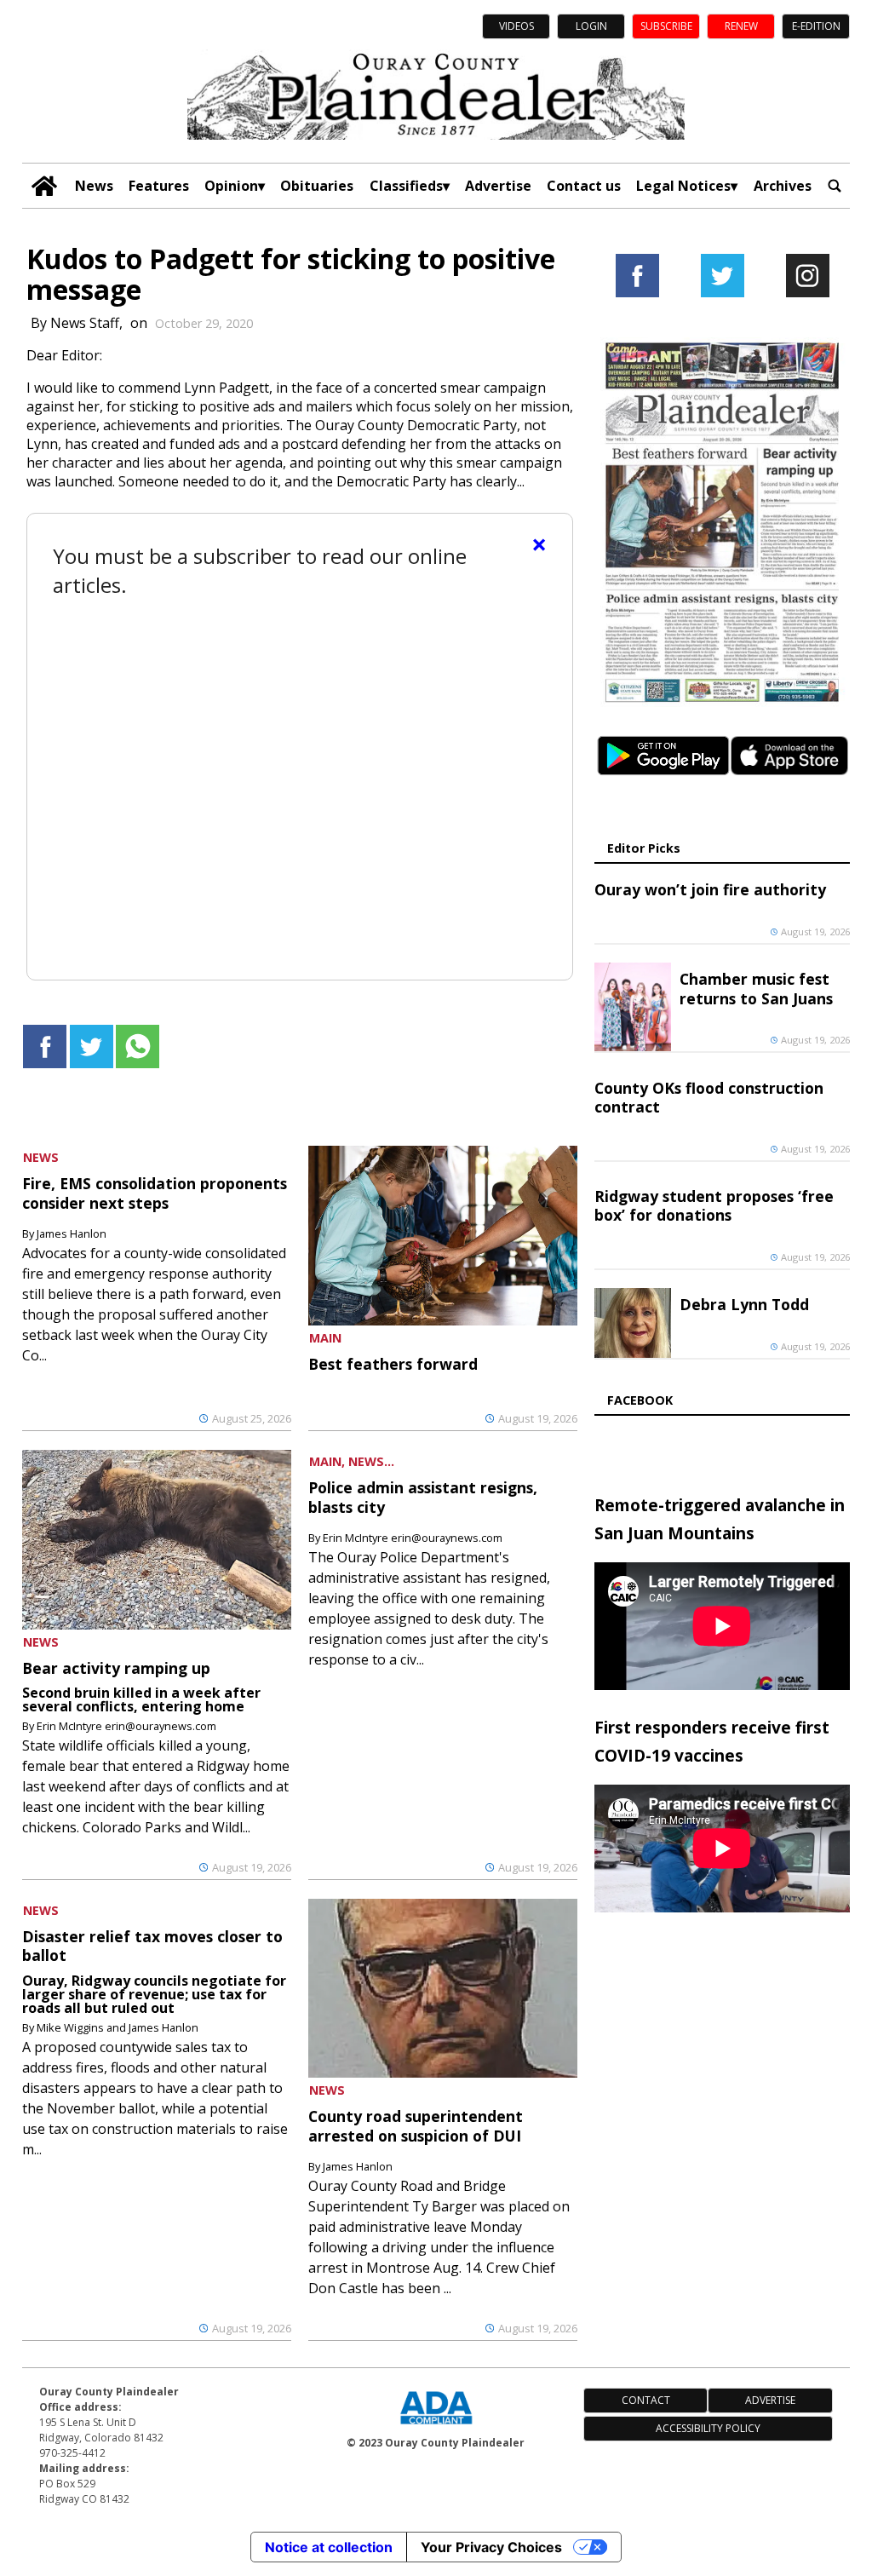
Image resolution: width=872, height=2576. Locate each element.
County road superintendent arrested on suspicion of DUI (416, 2125)
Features (159, 186)
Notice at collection (329, 2547)
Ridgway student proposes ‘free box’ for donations (714, 1205)
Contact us (584, 186)
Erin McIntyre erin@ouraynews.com (126, 1726)
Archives (783, 186)
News (94, 186)
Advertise (498, 186)
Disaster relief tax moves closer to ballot (152, 1946)
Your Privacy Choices (491, 2547)
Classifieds (406, 186)
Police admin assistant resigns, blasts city (423, 1497)
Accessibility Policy (708, 2428)
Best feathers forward (393, 1364)
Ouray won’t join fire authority (710, 889)
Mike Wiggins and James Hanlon (118, 2027)
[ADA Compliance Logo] (436, 2426)
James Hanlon (72, 1233)
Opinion (231, 186)
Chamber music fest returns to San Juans (756, 988)
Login (591, 26)
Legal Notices (683, 186)
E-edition (816, 26)
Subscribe (666, 26)
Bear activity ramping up (116, 1668)
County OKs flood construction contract (709, 1097)
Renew (741, 26)
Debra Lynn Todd (744, 1304)
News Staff (85, 323)
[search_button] (835, 186)
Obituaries (317, 186)
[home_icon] (44, 186)
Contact (646, 2400)
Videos (516, 26)
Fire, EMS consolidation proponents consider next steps (155, 1193)
